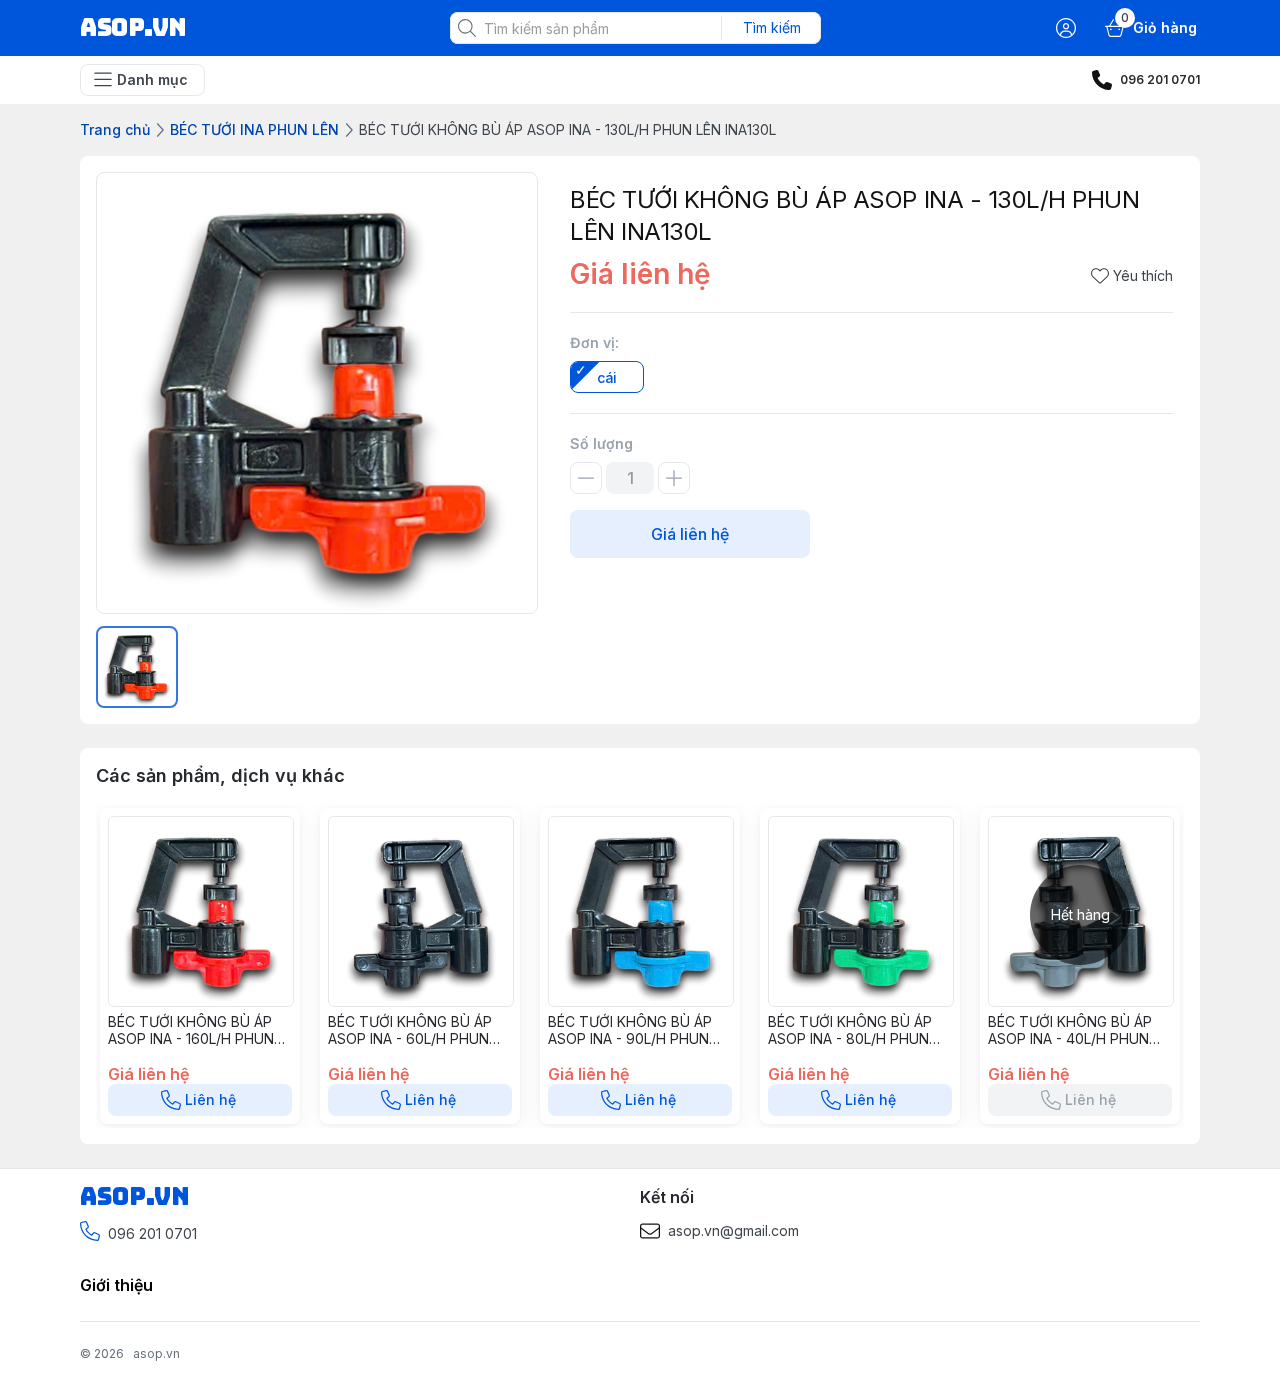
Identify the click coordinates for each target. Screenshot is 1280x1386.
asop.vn (156, 1353)
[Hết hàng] (1081, 1001)
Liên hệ (210, 1099)
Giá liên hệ (690, 534)
